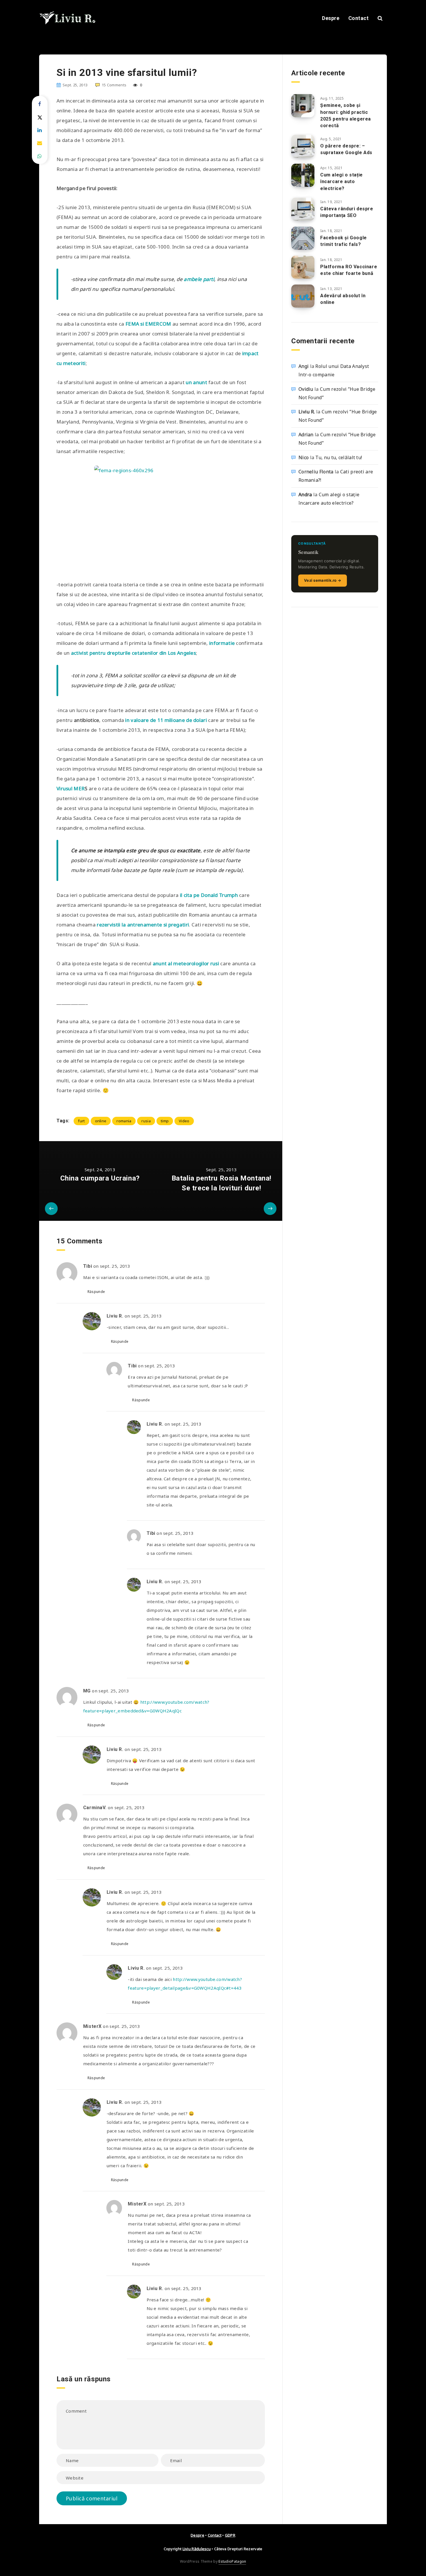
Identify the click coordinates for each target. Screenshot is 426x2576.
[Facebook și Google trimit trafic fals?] (303, 238)
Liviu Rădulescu (197, 2549)
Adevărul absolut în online (343, 299)
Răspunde (96, 1292)
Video (184, 1121)
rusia (146, 1121)
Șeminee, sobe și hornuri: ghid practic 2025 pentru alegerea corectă (346, 115)
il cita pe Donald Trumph (210, 895)
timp (165, 1121)
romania (124, 1121)
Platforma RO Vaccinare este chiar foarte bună (349, 270)
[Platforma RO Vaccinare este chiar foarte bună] (303, 267)
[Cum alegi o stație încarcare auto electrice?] (303, 175)
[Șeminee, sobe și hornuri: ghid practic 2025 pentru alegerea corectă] (303, 106)
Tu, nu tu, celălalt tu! (339, 457)
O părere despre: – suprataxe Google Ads (346, 149)
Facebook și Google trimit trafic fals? (344, 241)
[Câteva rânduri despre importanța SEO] (303, 209)
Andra (305, 495)
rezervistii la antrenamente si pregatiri (143, 925)
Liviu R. (307, 412)
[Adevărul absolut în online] (303, 296)
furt (81, 1121)
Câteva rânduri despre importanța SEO (347, 212)
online (101, 1121)
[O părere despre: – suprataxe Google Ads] (303, 146)
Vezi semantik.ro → (323, 580)
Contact (359, 18)
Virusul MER (71, 788)
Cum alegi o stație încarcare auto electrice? (342, 181)
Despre (331, 18)
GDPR (230, 2535)
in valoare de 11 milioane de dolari (166, 720)
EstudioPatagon (232, 2561)
